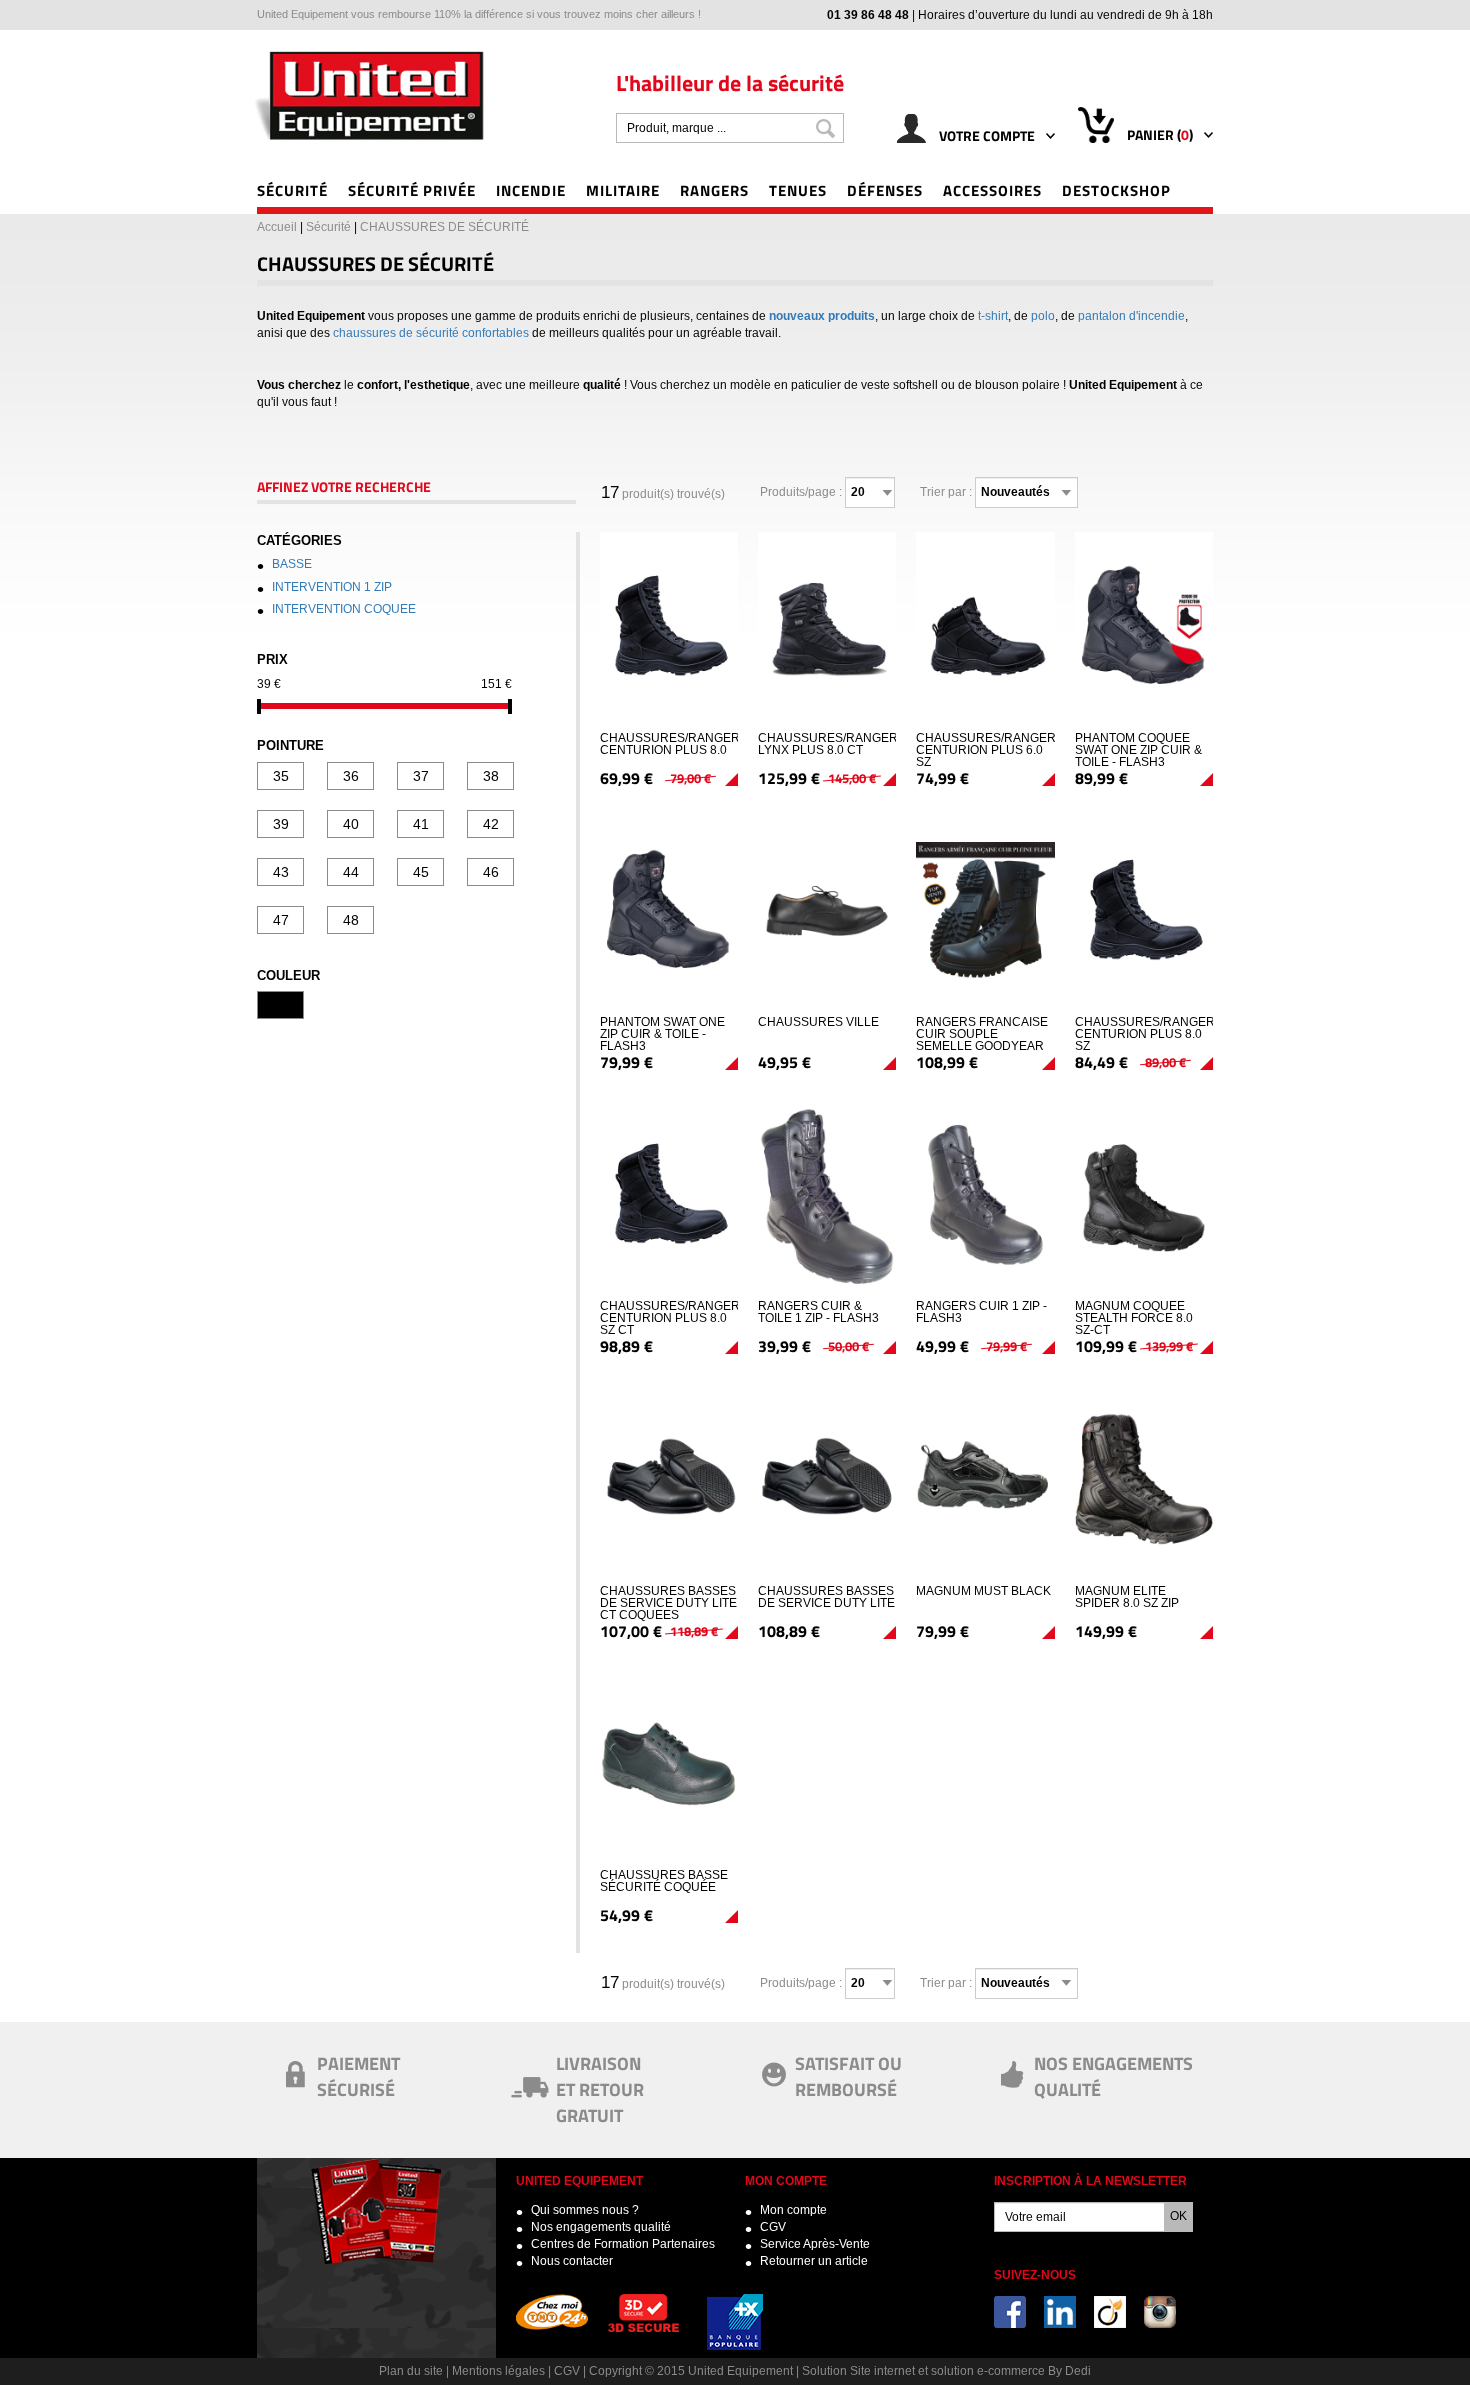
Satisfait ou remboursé (848, 2076)
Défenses (885, 190)
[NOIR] (280, 1005)
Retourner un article (814, 2261)
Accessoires (992, 190)
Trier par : (946, 492)
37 (421, 776)
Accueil (277, 227)
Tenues (798, 190)
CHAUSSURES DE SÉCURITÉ (444, 227)
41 (421, 824)
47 (281, 920)
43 (281, 872)
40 (351, 824)
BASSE (292, 564)
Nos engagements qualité (601, 2227)
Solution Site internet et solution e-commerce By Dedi (946, 2371)
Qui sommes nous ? (585, 2210)
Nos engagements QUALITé (1113, 2076)
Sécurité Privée (412, 190)
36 (351, 776)
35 (281, 776)
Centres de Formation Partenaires (623, 2244)
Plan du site (411, 2371)
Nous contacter (572, 2261)
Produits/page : (801, 492)
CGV (773, 2227)
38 (491, 776)
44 (351, 872)
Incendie (531, 190)
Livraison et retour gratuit (600, 2088)
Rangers (714, 190)
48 (351, 920)
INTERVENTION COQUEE (344, 609)
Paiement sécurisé (358, 2076)
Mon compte (793, 2210)
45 (421, 872)
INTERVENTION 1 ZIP (332, 587)
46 (491, 872)
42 (491, 824)
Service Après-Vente (815, 2244)
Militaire (623, 190)
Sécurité (292, 190)
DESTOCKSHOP (1116, 190)
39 (281, 824)
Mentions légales (498, 2371)
